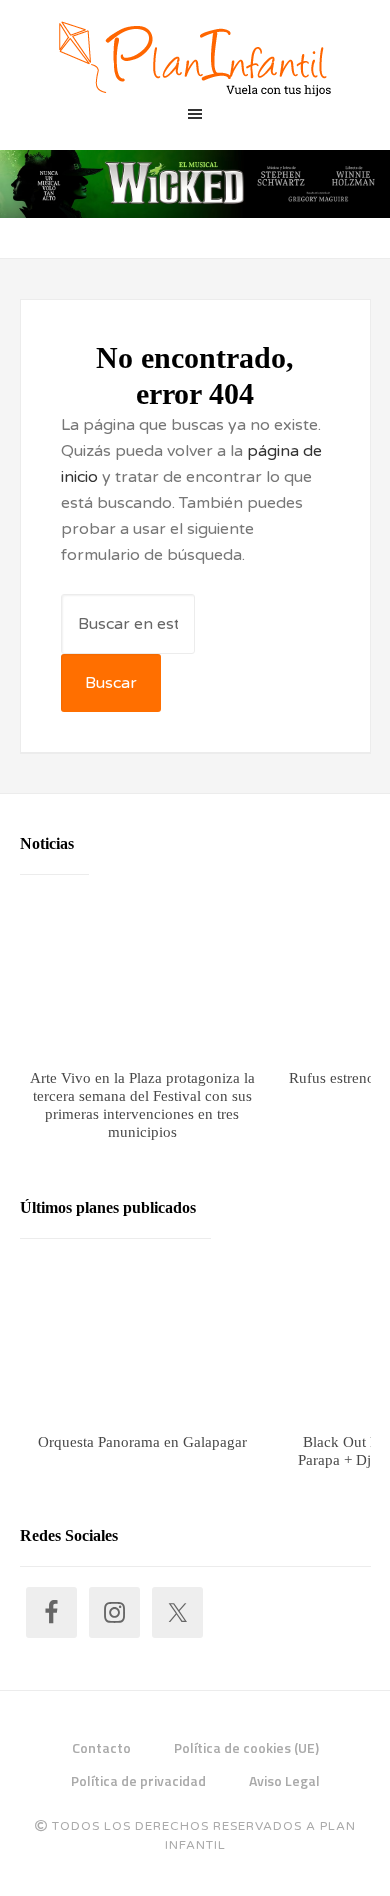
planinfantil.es (195, 60)
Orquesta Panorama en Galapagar (141, 1441)
